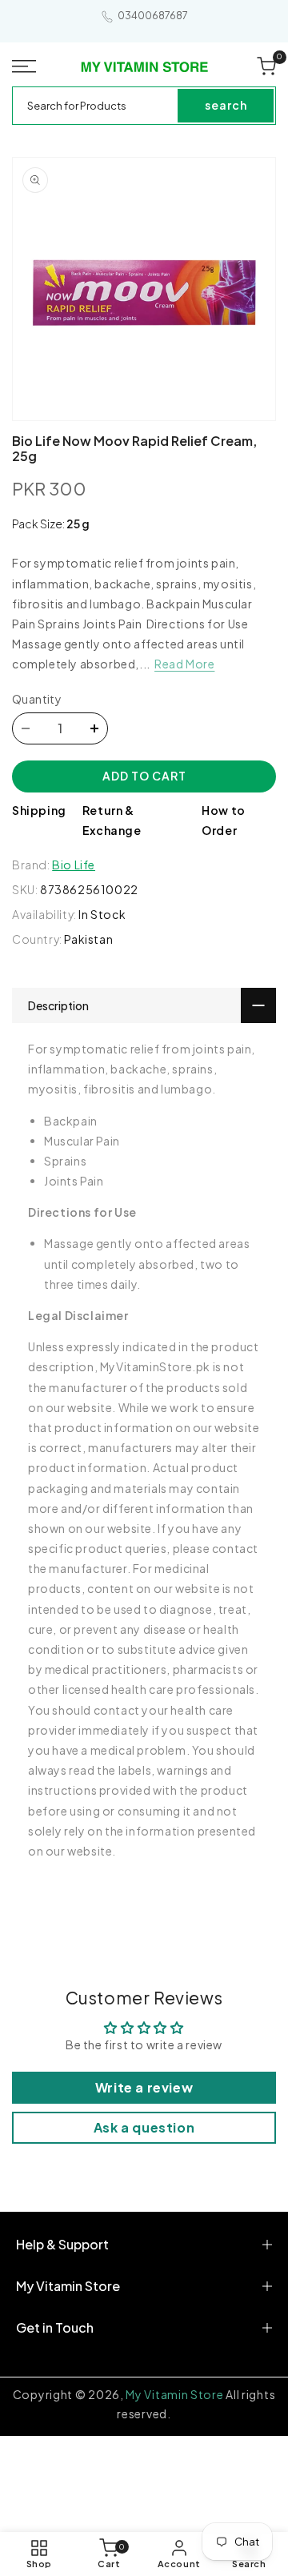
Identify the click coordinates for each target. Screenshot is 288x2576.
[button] (25, 66)
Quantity (37, 699)
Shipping (39, 810)
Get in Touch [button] (55, 2327)
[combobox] (96, 106)
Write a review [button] (144, 2087)
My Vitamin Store (174, 2394)
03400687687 (153, 16)
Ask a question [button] (144, 2127)
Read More (184, 664)
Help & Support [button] (62, 2244)
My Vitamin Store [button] (68, 2286)
